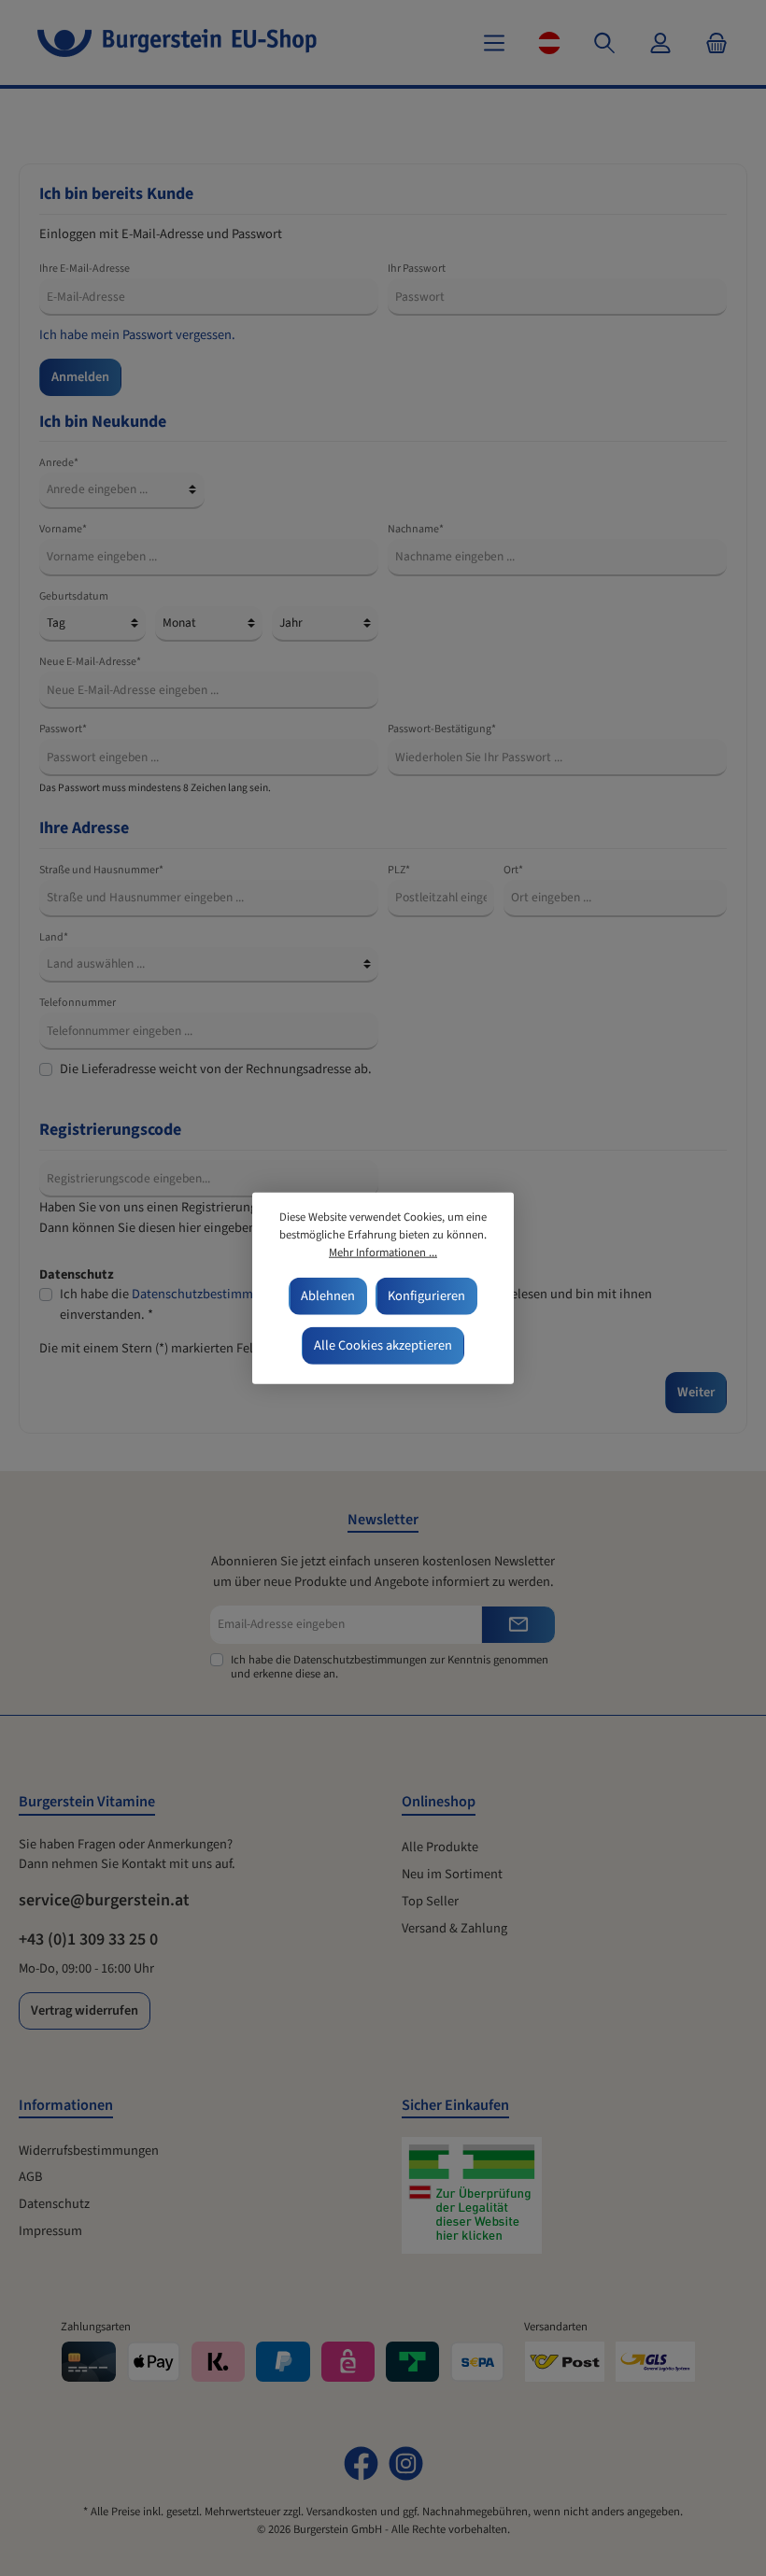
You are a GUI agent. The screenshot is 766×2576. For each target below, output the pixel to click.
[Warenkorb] (711, 42)
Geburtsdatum (74, 596)
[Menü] (494, 42)
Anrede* (59, 463)
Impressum (50, 2231)
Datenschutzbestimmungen (210, 1294)
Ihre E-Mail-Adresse (85, 269)
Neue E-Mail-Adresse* (90, 662)
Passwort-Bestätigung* (442, 729)
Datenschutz (54, 2204)
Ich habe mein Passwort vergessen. (137, 335)
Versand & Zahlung (454, 1928)
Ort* (513, 870)
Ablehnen (328, 1296)
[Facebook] (361, 2463)
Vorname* (63, 529)
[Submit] (518, 1625)
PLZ (399, 870)
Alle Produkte (440, 1847)
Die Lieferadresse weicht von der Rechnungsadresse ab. (216, 1069)
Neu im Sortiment (452, 1874)
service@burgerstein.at (104, 1900)
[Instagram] (406, 2463)
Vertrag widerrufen (85, 2010)
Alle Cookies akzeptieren (383, 1345)
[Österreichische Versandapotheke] (481, 2205)
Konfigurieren (426, 1296)
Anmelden (80, 377)
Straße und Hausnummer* (101, 870)
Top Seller (430, 1901)
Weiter (696, 1392)
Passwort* (63, 729)
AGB (30, 2177)
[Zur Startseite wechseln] (177, 43)
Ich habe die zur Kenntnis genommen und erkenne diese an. (390, 1667)
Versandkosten (342, 2512)
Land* (54, 937)
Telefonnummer (78, 1003)
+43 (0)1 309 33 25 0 (88, 1939)
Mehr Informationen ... (383, 1253)
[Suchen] (604, 42)
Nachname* (416, 529)
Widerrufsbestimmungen (89, 2151)
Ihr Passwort (417, 269)
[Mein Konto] (660, 42)
